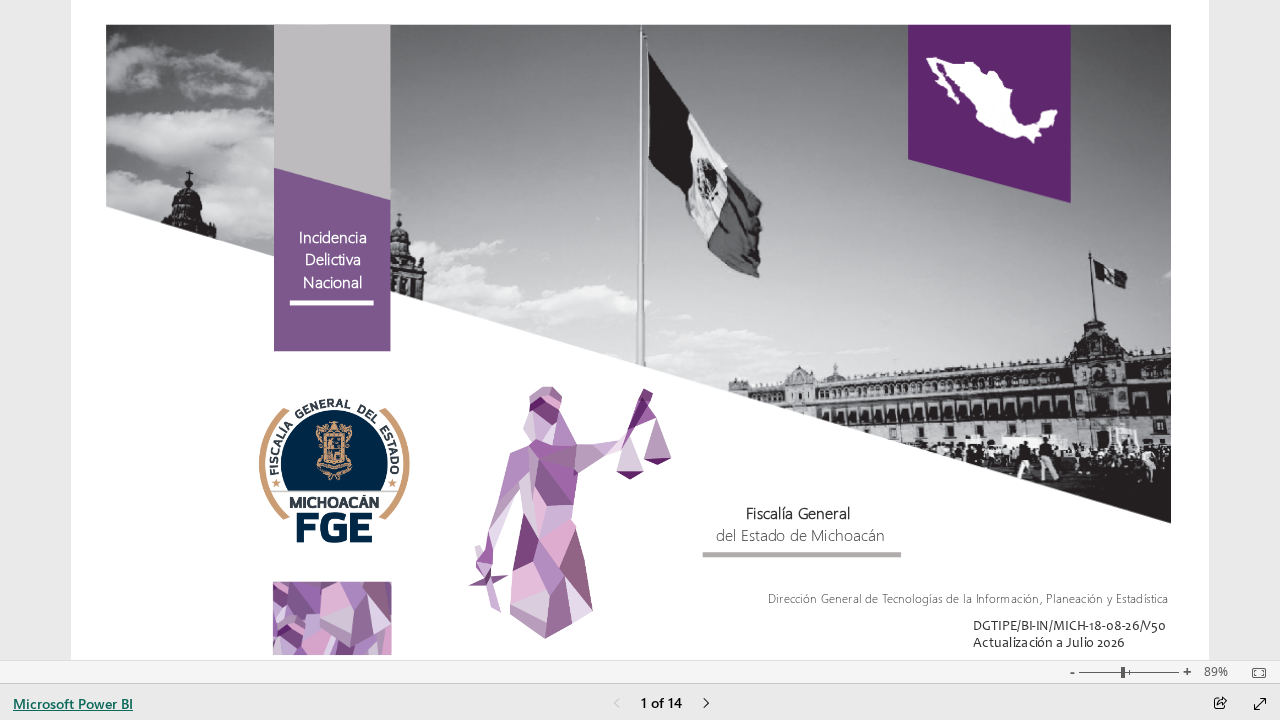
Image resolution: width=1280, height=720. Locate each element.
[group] (333, 265)
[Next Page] (706, 704)
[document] (333, 275)
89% (1216, 672)
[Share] (1220, 704)
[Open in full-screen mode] (1260, 704)
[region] (640, 330)
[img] (639, 265)
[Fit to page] (1254, 673)
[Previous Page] (617, 704)
